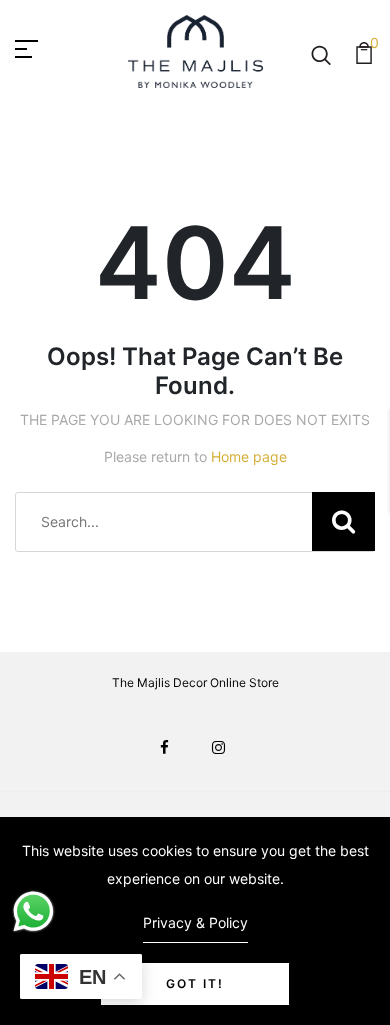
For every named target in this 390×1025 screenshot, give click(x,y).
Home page (249, 456)
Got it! (195, 983)
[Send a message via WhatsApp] (33, 911)
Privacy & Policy (195, 922)
